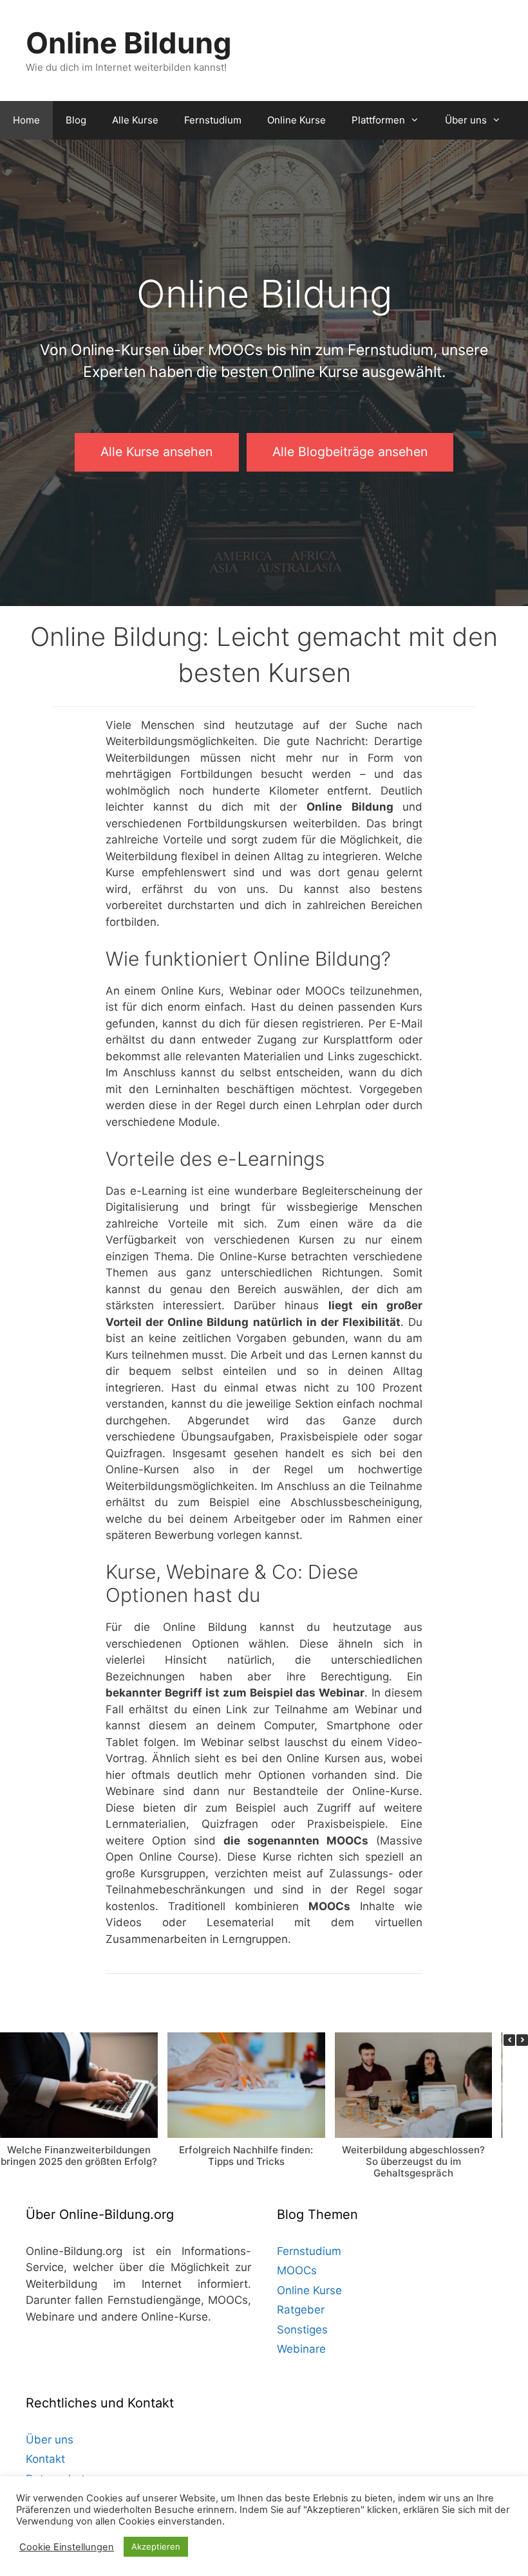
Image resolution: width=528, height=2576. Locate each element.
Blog (76, 120)
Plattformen (378, 120)
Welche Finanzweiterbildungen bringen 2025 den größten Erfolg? (79, 2156)
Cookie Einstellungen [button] (67, 2547)
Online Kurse (297, 120)
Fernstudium (213, 120)
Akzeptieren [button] (156, 2546)
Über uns (466, 120)
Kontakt (45, 2459)
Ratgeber (301, 2310)
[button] (522, 2040)
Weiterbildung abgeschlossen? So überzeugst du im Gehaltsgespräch (413, 2161)
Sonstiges (302, 2330)
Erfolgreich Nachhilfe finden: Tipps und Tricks (246, 2156)
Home (26, 120)
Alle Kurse (135, 120)
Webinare (301, 2349)
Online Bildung (129, 43)
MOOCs (297, 2270)
